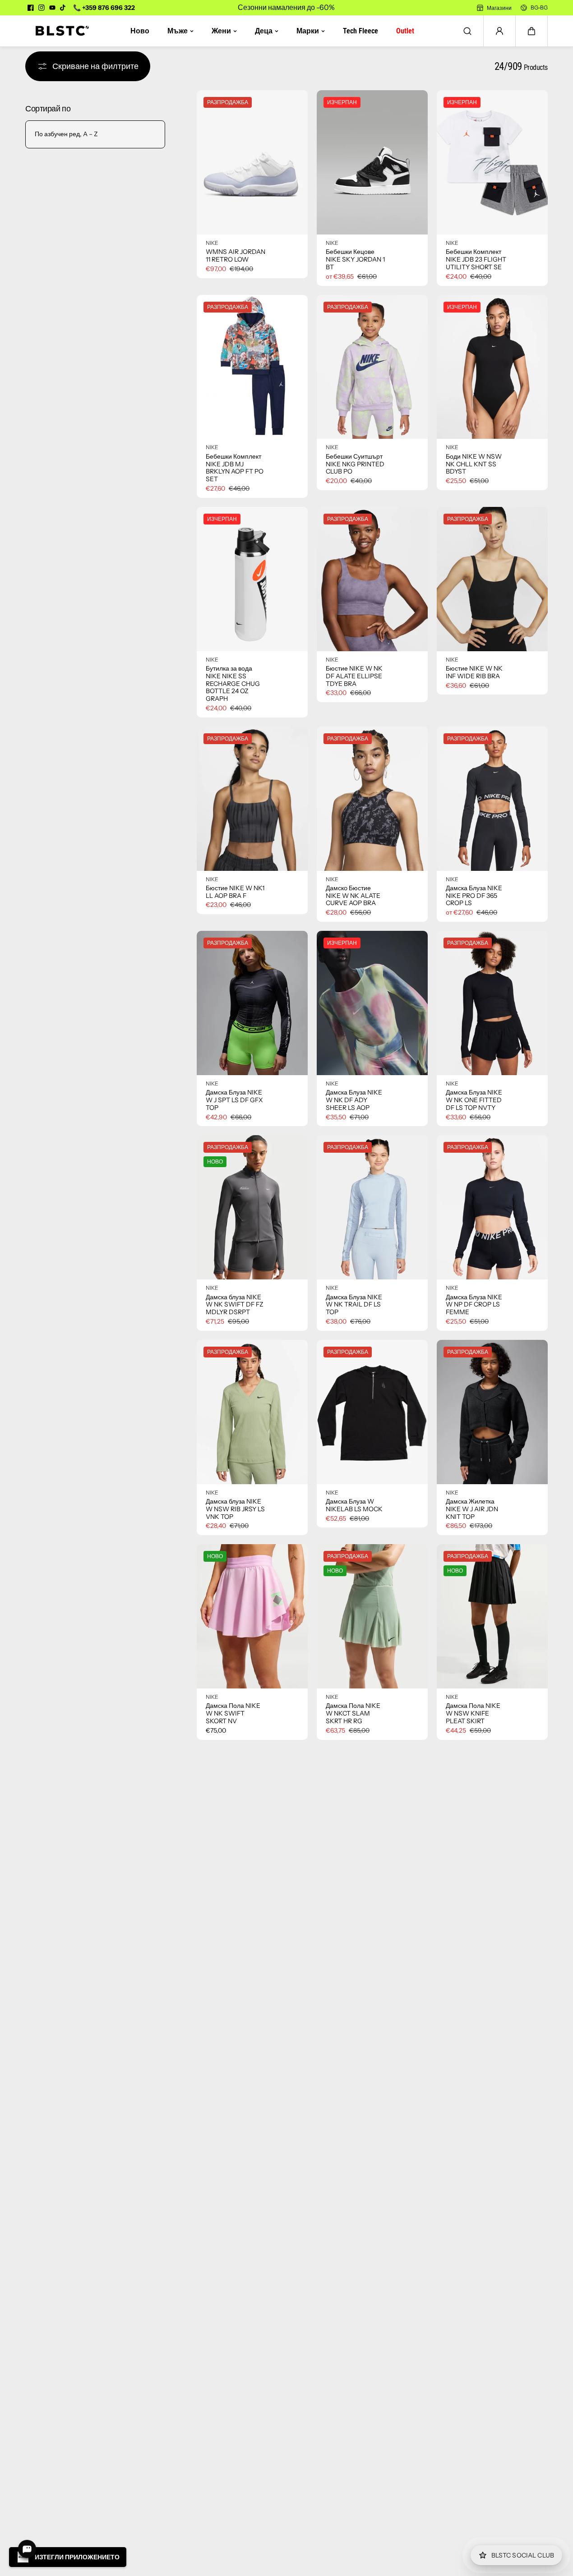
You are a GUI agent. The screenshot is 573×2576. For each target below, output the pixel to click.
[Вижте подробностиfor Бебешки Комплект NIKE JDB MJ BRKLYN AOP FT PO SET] (252, 367)
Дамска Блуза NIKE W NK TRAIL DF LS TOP (354, 1305)
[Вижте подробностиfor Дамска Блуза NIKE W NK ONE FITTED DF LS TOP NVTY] (492, 1003)
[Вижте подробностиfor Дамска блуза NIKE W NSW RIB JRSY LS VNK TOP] (252, 1412)
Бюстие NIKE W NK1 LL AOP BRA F (235, 892)
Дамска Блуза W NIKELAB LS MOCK (354, 1505)
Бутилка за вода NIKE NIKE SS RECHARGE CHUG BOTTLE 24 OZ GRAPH (233, 684)
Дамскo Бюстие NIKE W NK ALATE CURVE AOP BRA (353, 896)
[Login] (499, 31)
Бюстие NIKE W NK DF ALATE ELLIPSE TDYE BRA (354, 676)
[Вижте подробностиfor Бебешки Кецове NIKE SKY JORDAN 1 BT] (372, 162)
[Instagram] (42, 8)
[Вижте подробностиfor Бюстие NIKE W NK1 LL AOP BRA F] (252, 799)
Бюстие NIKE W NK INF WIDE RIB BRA (474, 672)
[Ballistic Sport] (59, 31)
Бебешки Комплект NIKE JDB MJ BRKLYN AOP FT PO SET (235, 468)
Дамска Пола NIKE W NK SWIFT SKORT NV (233, 1713)
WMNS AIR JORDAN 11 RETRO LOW (236, 256)
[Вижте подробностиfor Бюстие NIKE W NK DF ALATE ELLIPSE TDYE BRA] (372, 579)
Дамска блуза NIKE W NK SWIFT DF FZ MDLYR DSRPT (235, 1305)
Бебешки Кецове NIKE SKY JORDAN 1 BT (355, 259)
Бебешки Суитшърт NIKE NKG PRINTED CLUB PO (355, 464)
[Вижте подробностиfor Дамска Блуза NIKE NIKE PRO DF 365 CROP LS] (492, 799)
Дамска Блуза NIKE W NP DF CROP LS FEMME (474, 1305)
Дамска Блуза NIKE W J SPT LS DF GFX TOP (234, 1100)
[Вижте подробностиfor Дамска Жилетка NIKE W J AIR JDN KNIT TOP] (492, 1412)
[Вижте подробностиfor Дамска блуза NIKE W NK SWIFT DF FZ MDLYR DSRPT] (252, 1207)
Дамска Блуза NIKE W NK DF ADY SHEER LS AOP (354, 1100)
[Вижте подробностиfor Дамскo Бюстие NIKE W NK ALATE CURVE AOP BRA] (372, 799)
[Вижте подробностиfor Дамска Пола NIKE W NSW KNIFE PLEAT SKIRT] (492, 1616)
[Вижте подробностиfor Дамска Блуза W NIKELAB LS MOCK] (372, 1412)
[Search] (467, 31)
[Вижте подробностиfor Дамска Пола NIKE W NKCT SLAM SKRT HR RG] (372, 1616)
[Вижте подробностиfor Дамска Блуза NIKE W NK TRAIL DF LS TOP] (372, 1207)
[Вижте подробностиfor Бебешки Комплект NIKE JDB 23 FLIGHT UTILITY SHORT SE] (492, 162)
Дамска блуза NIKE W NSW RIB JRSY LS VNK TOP (235, 1509)
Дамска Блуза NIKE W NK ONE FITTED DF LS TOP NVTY (474, 1100)
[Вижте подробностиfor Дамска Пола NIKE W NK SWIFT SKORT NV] (252, 1616)
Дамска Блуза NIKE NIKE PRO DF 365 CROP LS (474, 896)
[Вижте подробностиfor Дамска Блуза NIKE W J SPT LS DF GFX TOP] (252, 1003)
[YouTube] (52, 8)
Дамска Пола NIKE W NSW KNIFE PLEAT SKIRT (473, 1713)
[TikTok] (63, 8)
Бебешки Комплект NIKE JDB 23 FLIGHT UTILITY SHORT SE (476, 259)
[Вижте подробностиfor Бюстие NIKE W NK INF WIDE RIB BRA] (492, 579)
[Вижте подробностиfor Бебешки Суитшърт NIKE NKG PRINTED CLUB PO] (372, 367)
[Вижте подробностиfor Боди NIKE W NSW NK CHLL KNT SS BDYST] (492, 367)
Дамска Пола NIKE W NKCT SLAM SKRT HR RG (353, 1713)
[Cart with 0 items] (531, 31)
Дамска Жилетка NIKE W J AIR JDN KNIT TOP (472, 1509)
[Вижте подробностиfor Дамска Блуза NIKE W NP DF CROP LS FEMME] (492, 1207)
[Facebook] (31, 8)
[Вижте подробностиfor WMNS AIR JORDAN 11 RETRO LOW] (252, 162)
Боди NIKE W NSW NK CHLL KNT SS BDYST (474, 464)
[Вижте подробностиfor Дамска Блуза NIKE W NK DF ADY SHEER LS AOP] (372, 1003)
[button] (531, 31)
